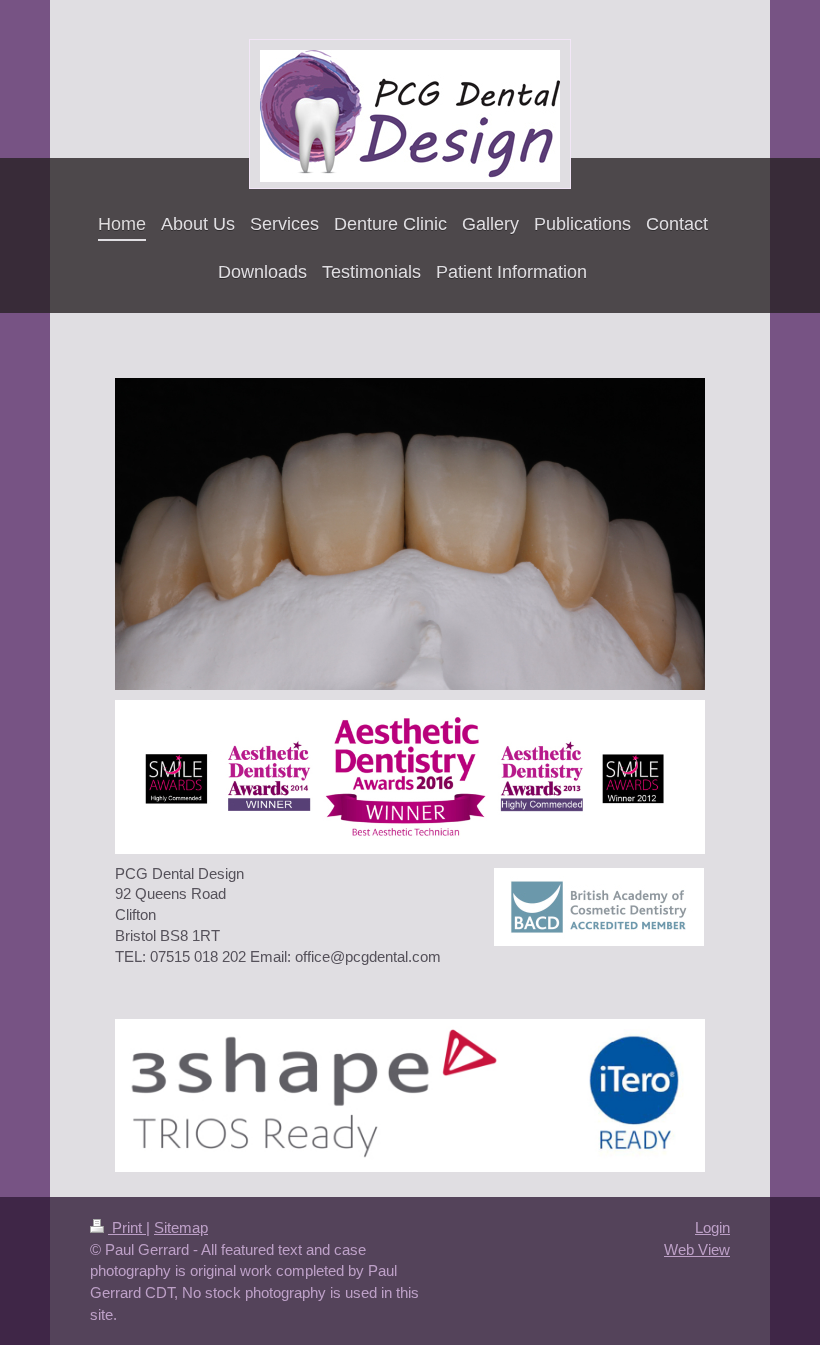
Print (127, 1227)
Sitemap (181, 1227)
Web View (697, 1249)
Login (712, 1227)
